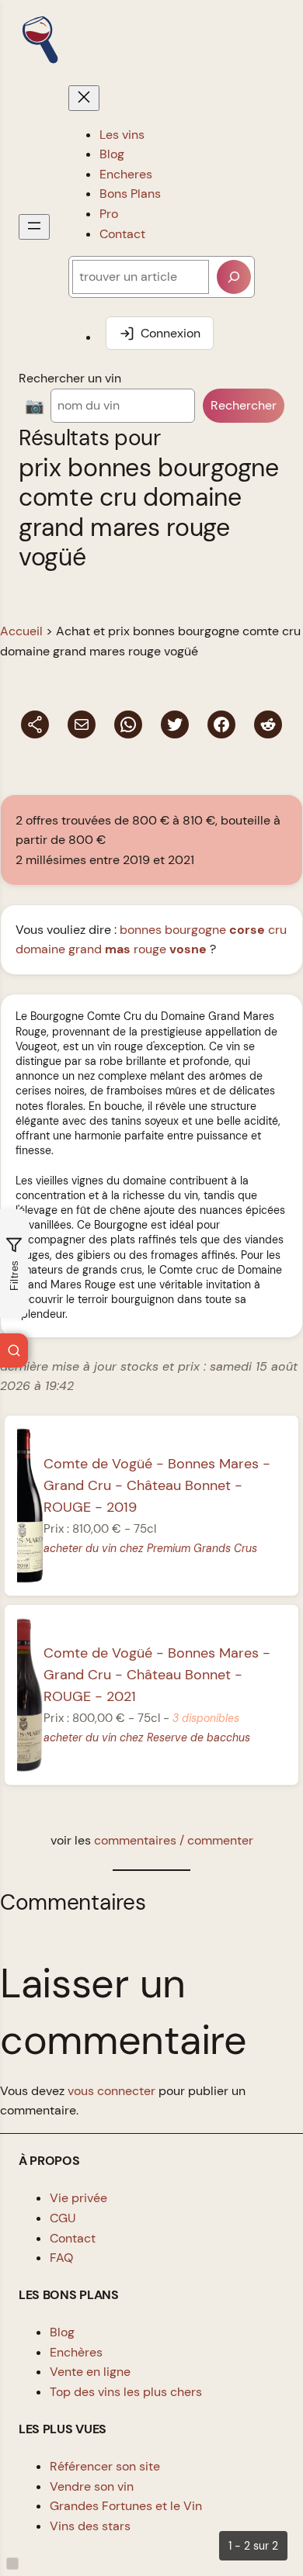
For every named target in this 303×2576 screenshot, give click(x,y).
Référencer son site (105, 2466)
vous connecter (111, 2091)
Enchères (76, 2352)
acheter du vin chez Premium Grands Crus (150, 1548)
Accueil (21, 631)
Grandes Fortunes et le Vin (126, 2506)
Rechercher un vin (70, 378)
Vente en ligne (90, 2372)
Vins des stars (90, 2526)
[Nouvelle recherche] (14, 1350)
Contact (73, 2238)
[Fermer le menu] (84, 98)
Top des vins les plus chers (126, 2392)
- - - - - (157, 1485)
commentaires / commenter (174, 1840)
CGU (63, 2218)
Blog (62, 2332)
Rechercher (244, 405)
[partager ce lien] (35, 724)
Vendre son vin (92, 2486)
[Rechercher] (234, 277)
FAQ (61, 2258)
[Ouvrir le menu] (34, 227)
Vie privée (78, 2198)
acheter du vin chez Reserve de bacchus (147, 1738)
